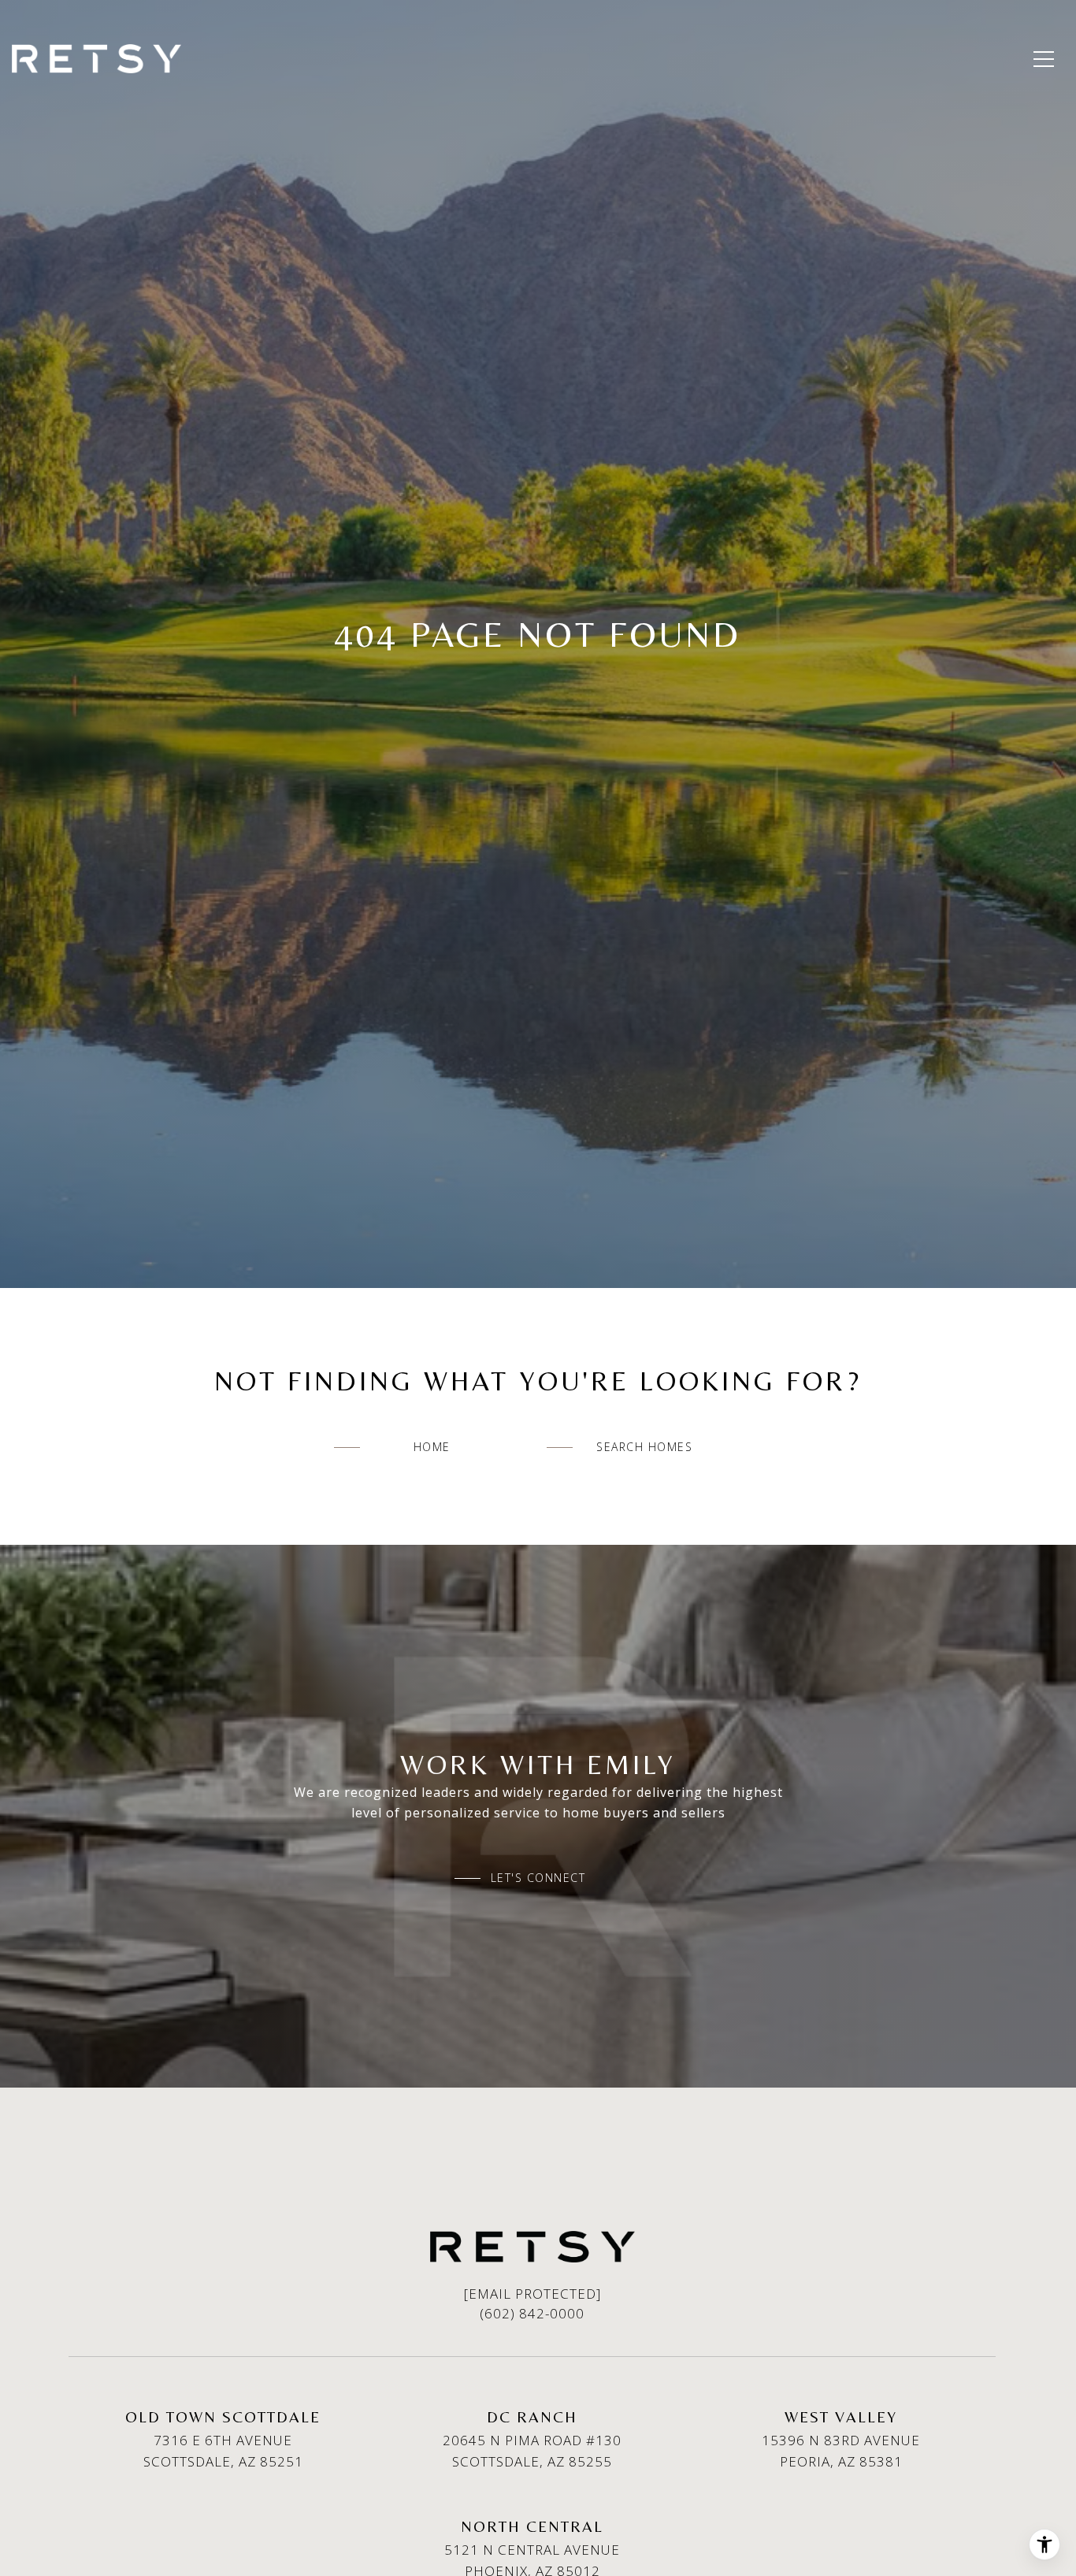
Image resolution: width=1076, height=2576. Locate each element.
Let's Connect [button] (538, 1878)
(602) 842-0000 (532, 2313)
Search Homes (644, 1447)
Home (432, 1447)
